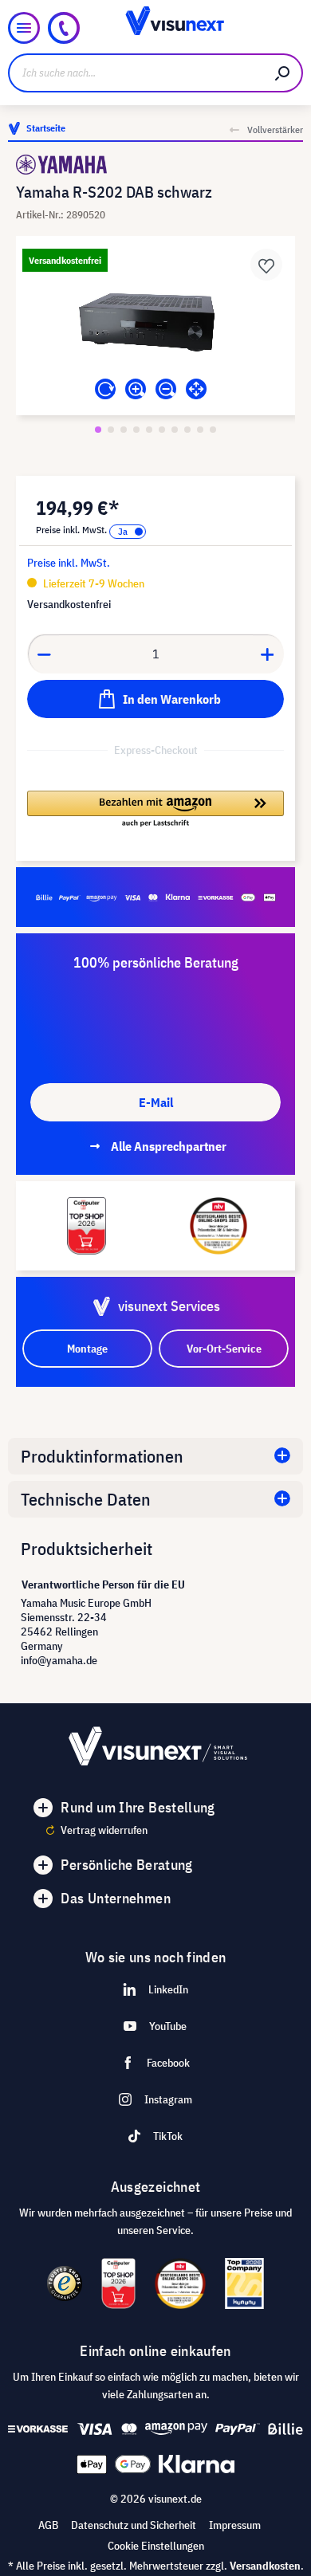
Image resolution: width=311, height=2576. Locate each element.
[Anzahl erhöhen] (268, 654)
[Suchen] (283, 73)
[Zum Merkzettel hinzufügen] (266, 265)
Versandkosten (265, 2566)
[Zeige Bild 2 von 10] (111, 430)
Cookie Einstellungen (156, 2546)
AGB (48, 2525)
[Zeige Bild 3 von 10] (124, 430)
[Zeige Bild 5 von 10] (149, 430)
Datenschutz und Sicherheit (134, 2525)
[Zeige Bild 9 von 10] (200, 430)
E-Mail (156, 1102)
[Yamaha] (155, 165)
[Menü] (24, 28)
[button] (155, 810)
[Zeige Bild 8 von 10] (187, 430)
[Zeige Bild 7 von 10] (175, 430)
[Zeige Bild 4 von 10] (136, 430)
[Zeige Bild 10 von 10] (213, 430)
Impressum (235, 2525)
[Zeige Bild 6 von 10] (162, 430)
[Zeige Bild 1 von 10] (98, 430)
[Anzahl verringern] (44, 654)
